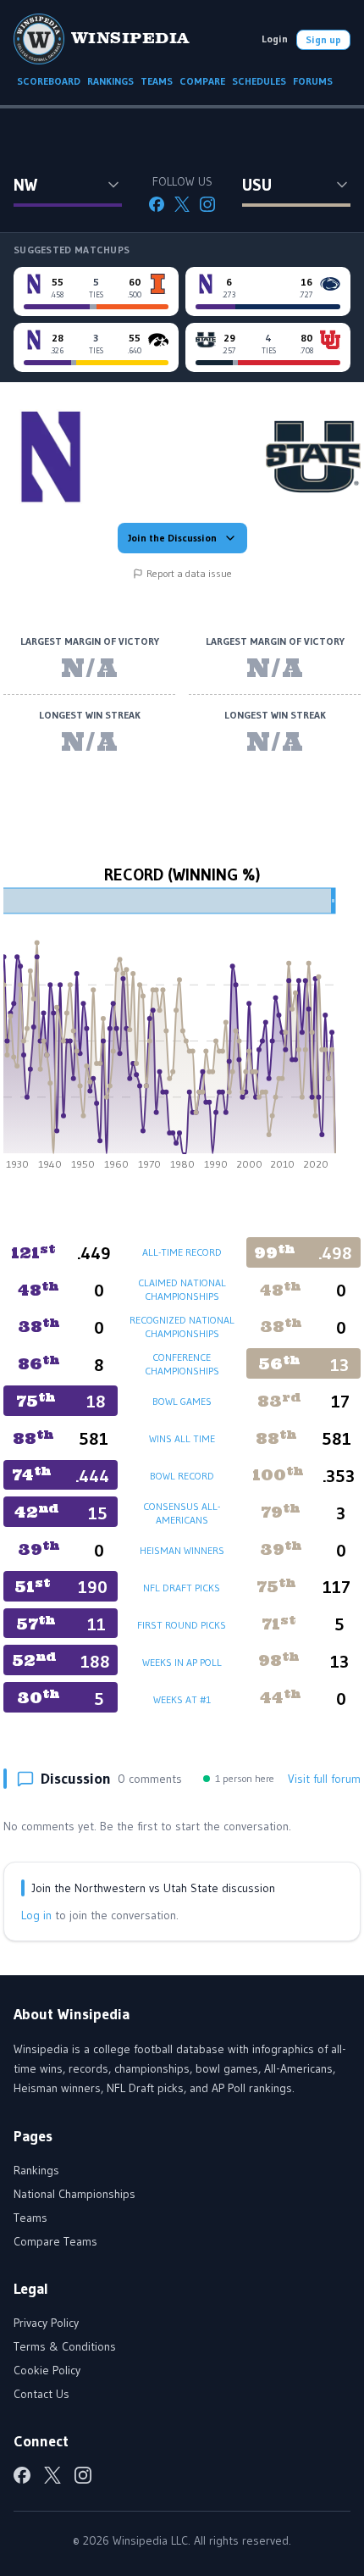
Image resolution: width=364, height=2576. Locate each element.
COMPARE (202, 81)
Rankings (36, 2170)
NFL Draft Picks (182, 1588)
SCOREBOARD (49, 81)
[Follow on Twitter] (182, 204)
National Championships (74, 2194)
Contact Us (41, 2394)
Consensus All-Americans (182, 1513)
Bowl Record (182, 1476)
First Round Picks (182, 1625)
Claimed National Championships (182, 1289)
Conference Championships (182, 1364)
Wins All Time (182, 1438)
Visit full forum (324, 1779)
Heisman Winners (182, 1550)
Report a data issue (189, 573)
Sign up (323, 39)
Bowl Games (182, 1401)
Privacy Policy (46, 2323)
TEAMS (157, 81)
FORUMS (313, 81)
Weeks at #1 (182, 1699)
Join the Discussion (172, 538)
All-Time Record (182, 1252)
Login (275, 39)
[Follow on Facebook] (157, 204)
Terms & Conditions (65, 2346)
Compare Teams (55, 2241)
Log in (36, 1915)
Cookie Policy (47, 2370)
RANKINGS (110, 81)
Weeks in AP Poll (182, 1662)
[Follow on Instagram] (207, 204)
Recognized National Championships (182, 1327)
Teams (30, 2218)
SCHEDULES (259, 81)
